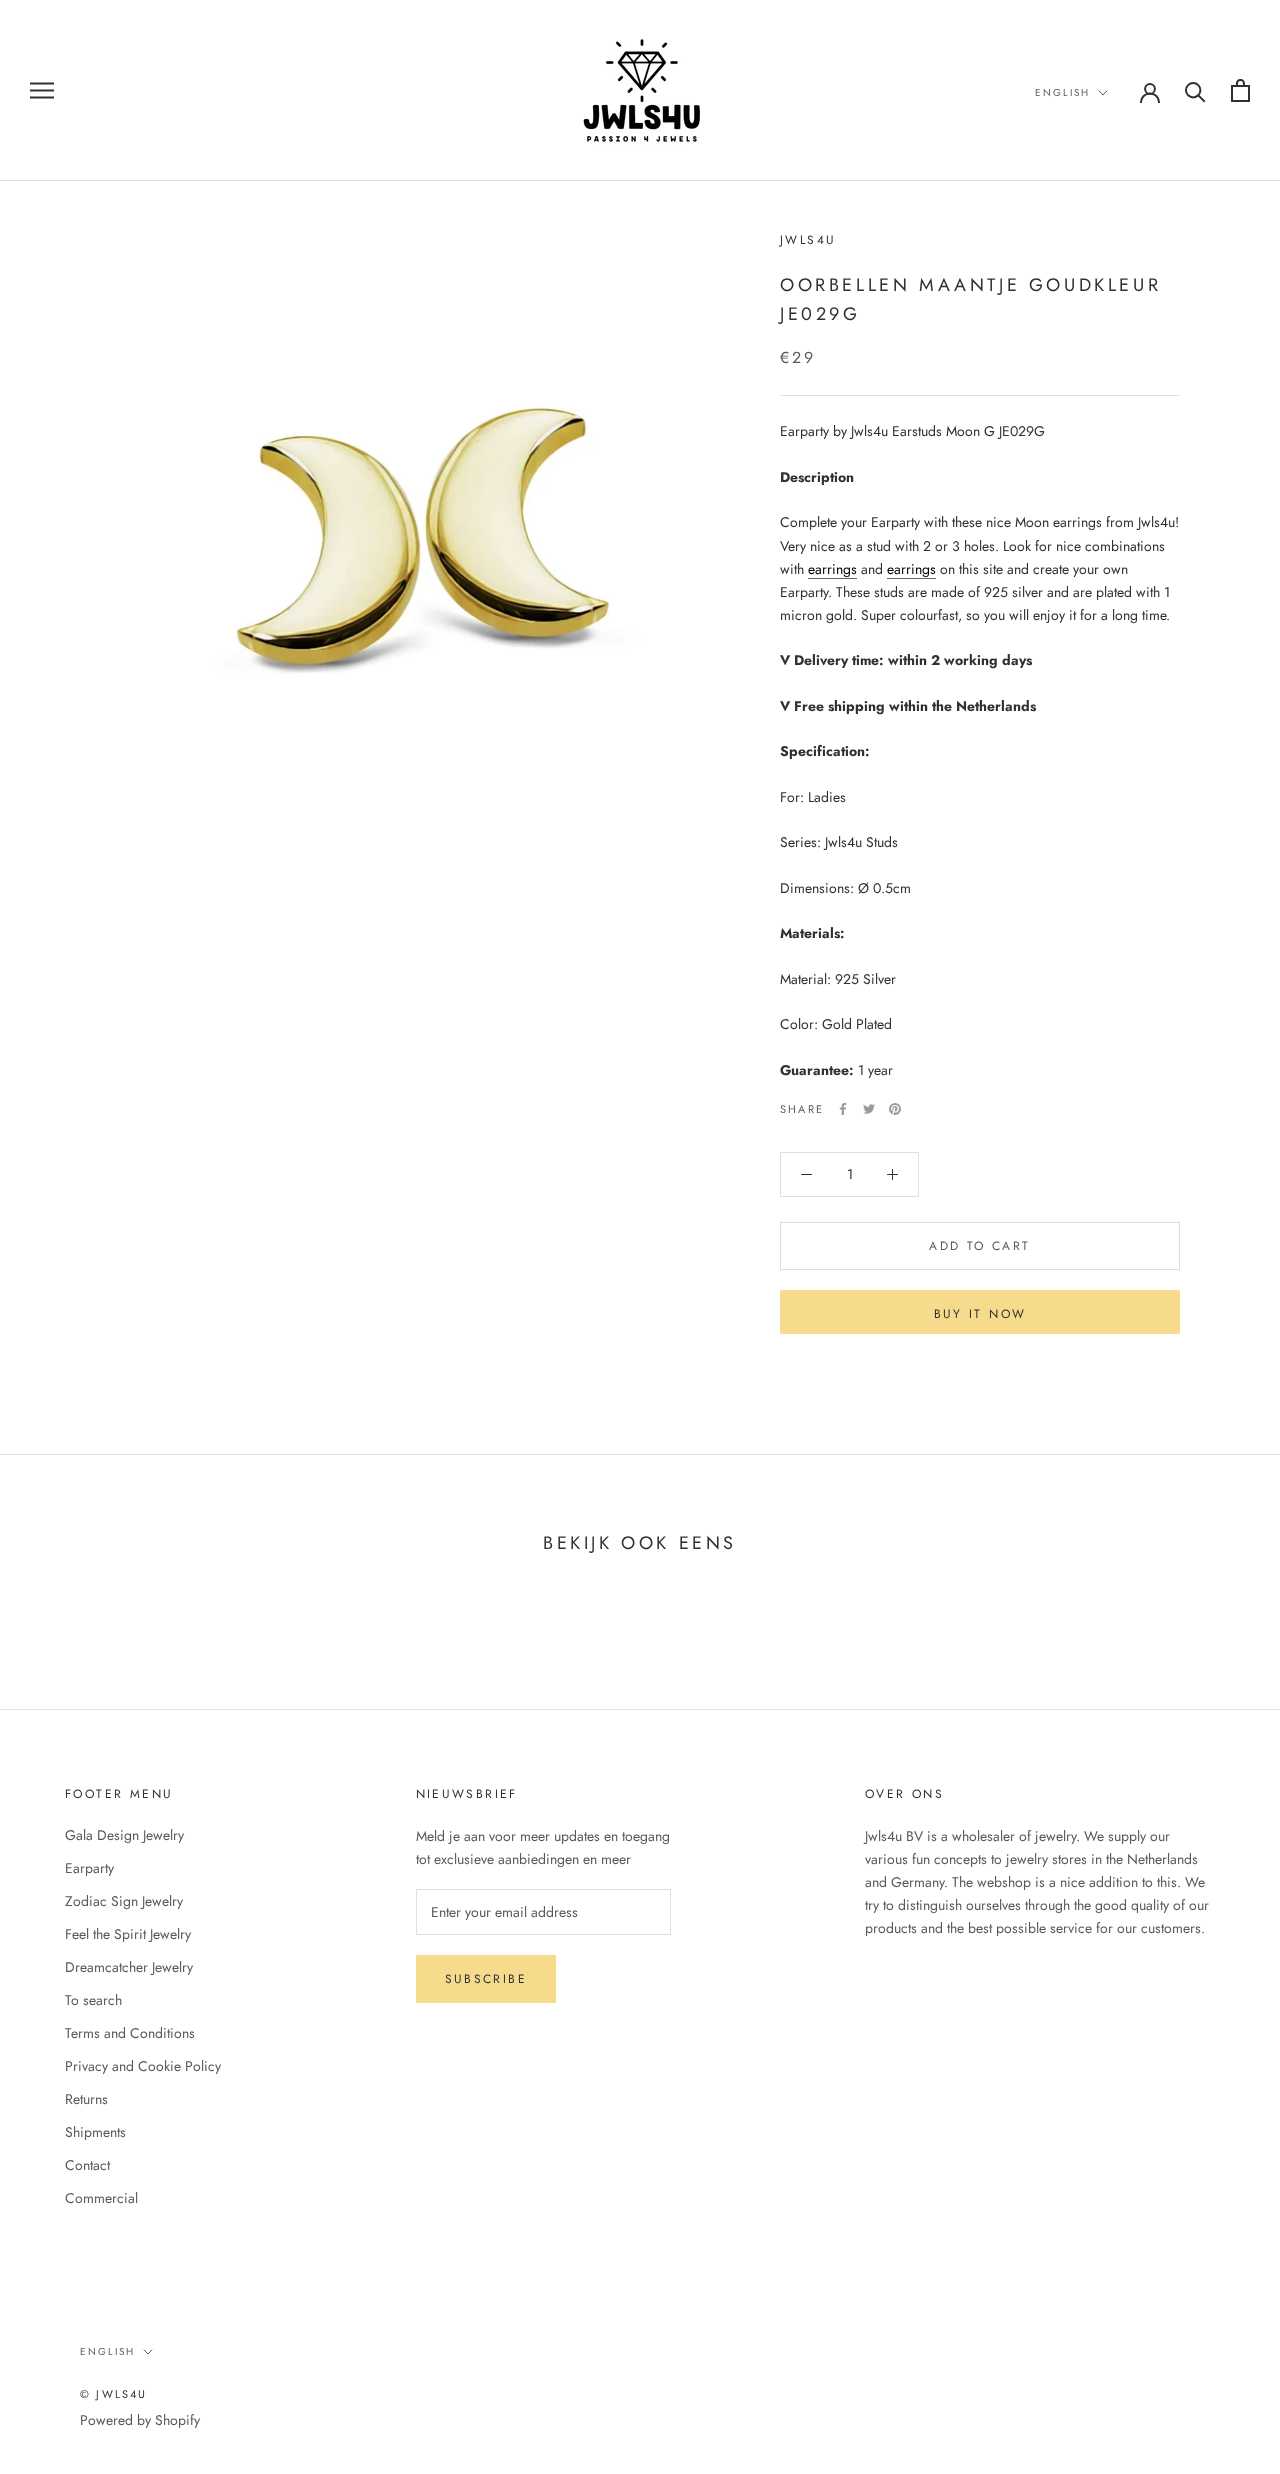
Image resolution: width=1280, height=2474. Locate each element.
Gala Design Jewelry (124, 1835)
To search (93, 2000)
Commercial (101, 2198)
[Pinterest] (895, 1109)
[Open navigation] (42, 90)
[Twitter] (869, 1109)
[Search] (1195, 90)
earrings (832, 569)
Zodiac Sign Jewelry (124, 1901)
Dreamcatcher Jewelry (129, 1967)
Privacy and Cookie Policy (143, 2066)
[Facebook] (843, 1109)
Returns (86, 2099)
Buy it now (980, 1314)
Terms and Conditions (130, 2033)
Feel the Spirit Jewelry (128, 1934)
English (1062, 92)
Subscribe (486, 1979)
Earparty (89, 1868)
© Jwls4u (114, 2394)
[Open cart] (1240, 90)
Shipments (95, 2132)
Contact (87, 2165)
